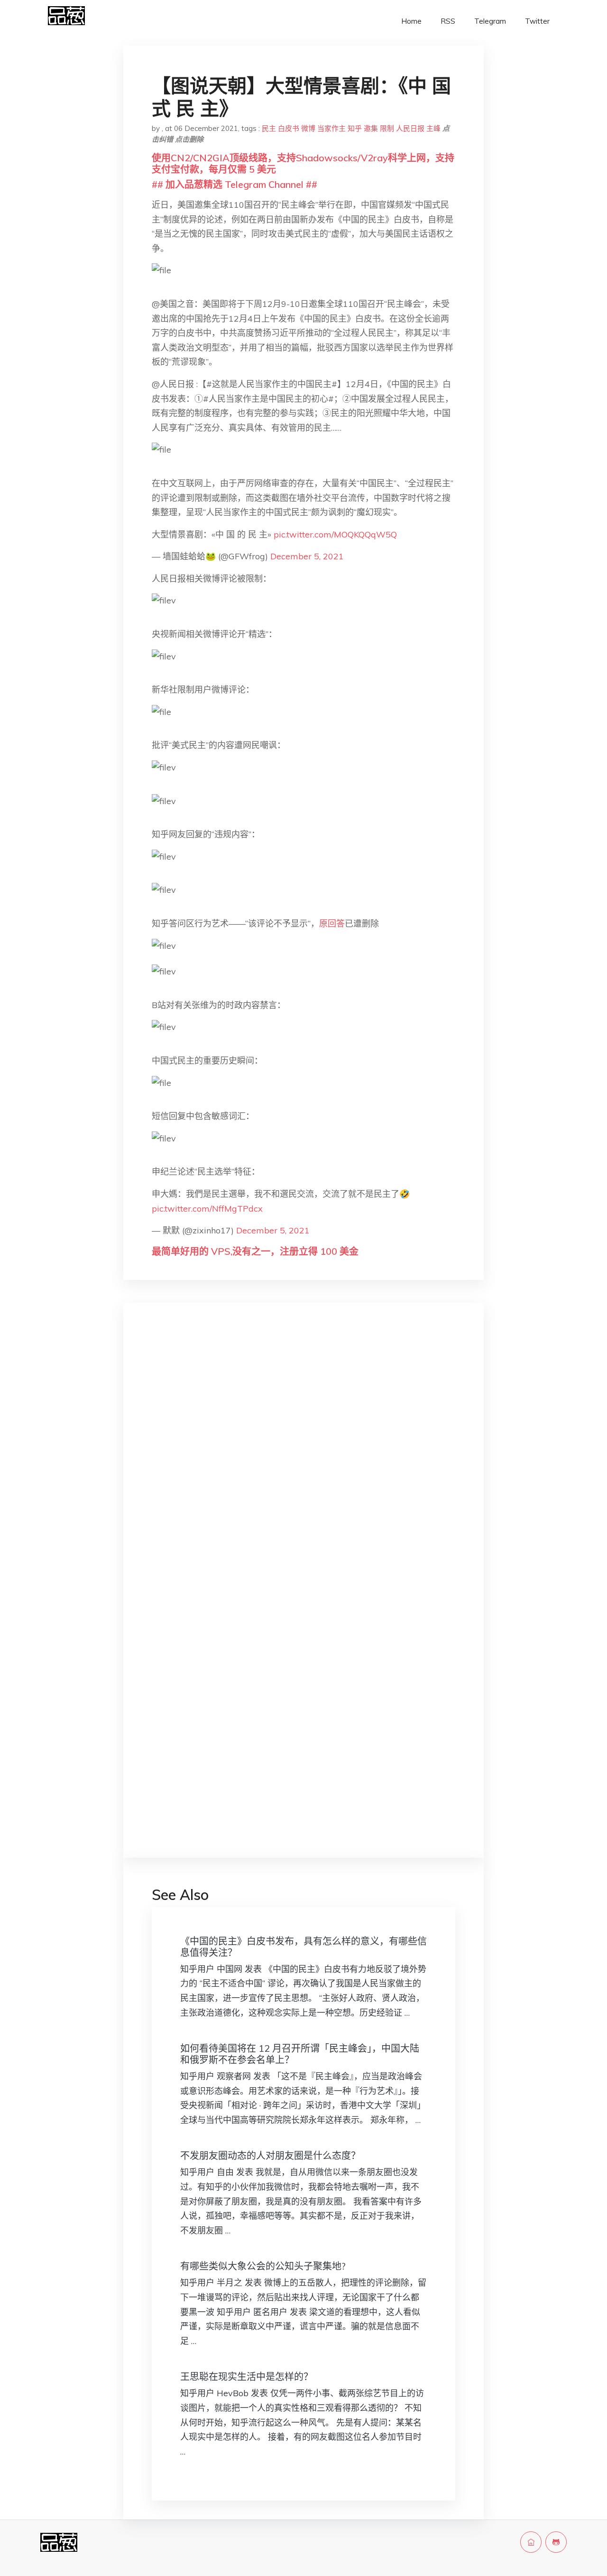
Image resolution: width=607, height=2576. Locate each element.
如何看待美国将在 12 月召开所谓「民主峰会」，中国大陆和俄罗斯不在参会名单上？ (300, 2054)
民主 (269, 128)
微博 (308, 128)
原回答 (332, 923)
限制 (387, 128)
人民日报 (410, 128)
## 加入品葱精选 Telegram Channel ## (235, 184)
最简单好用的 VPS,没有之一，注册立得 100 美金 (255, 1251)
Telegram (490, 21)
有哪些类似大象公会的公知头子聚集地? (263, 2266)
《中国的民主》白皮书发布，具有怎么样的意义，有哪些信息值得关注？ (303, 1947)
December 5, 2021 (307, 556)
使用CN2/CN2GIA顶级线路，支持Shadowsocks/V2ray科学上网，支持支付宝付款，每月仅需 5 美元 (303, 163)
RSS (448, 21)
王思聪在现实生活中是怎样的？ (247, 2377)
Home (411, 21)
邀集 (371, 128)
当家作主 (331, 128)
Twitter (537, 21)
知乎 (355, 128)
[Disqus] (303, 1460)
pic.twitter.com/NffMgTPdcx (207, 1209)
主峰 (433, 128)
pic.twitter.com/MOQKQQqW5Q (335, 534)
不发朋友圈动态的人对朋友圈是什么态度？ (270, 2155)
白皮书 (289, 128)
